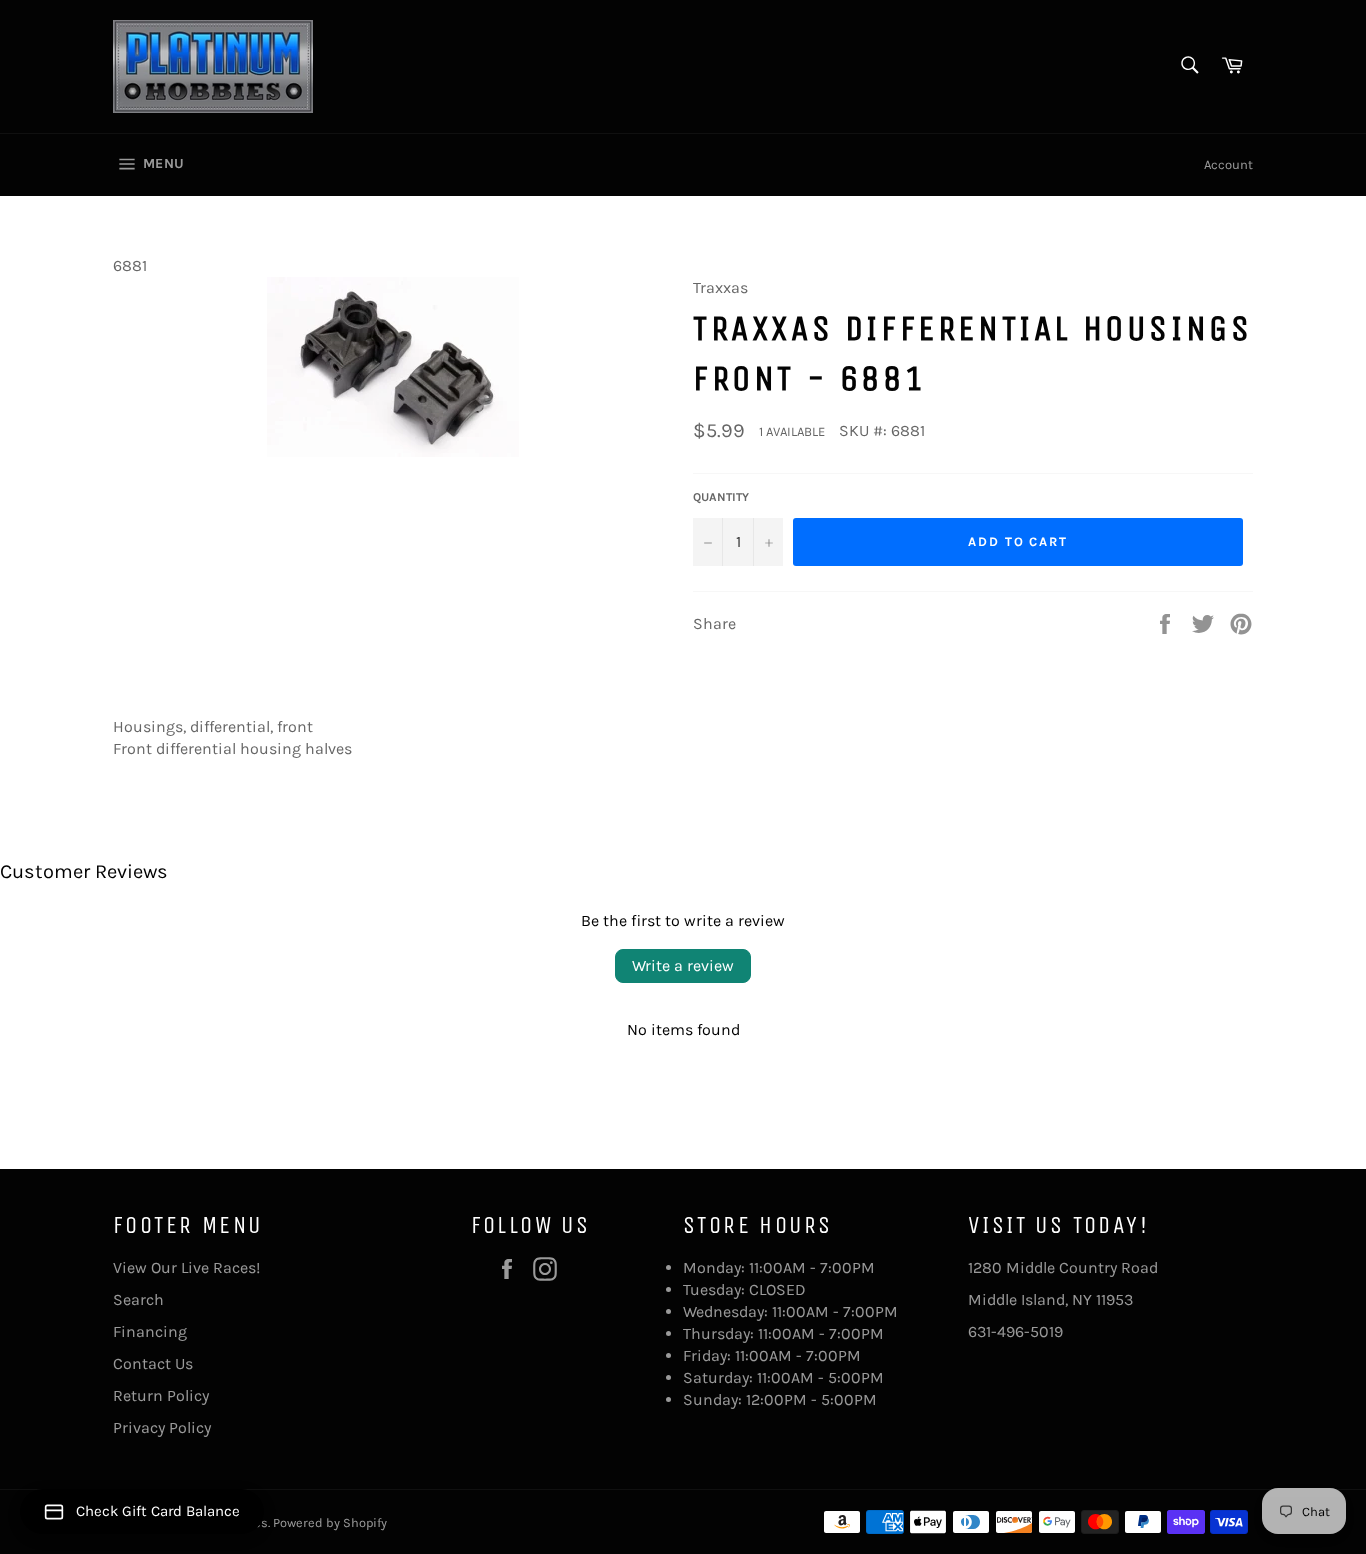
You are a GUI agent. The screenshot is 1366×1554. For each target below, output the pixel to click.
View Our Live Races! (186, 1267)
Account (1228, 164)
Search (138, 1299)
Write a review (683, 965)
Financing (150, 1331)
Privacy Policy (162, 1427)
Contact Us (153, 1363)
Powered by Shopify (330, 1522)
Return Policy (161, 1395)
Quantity (721, 497)
